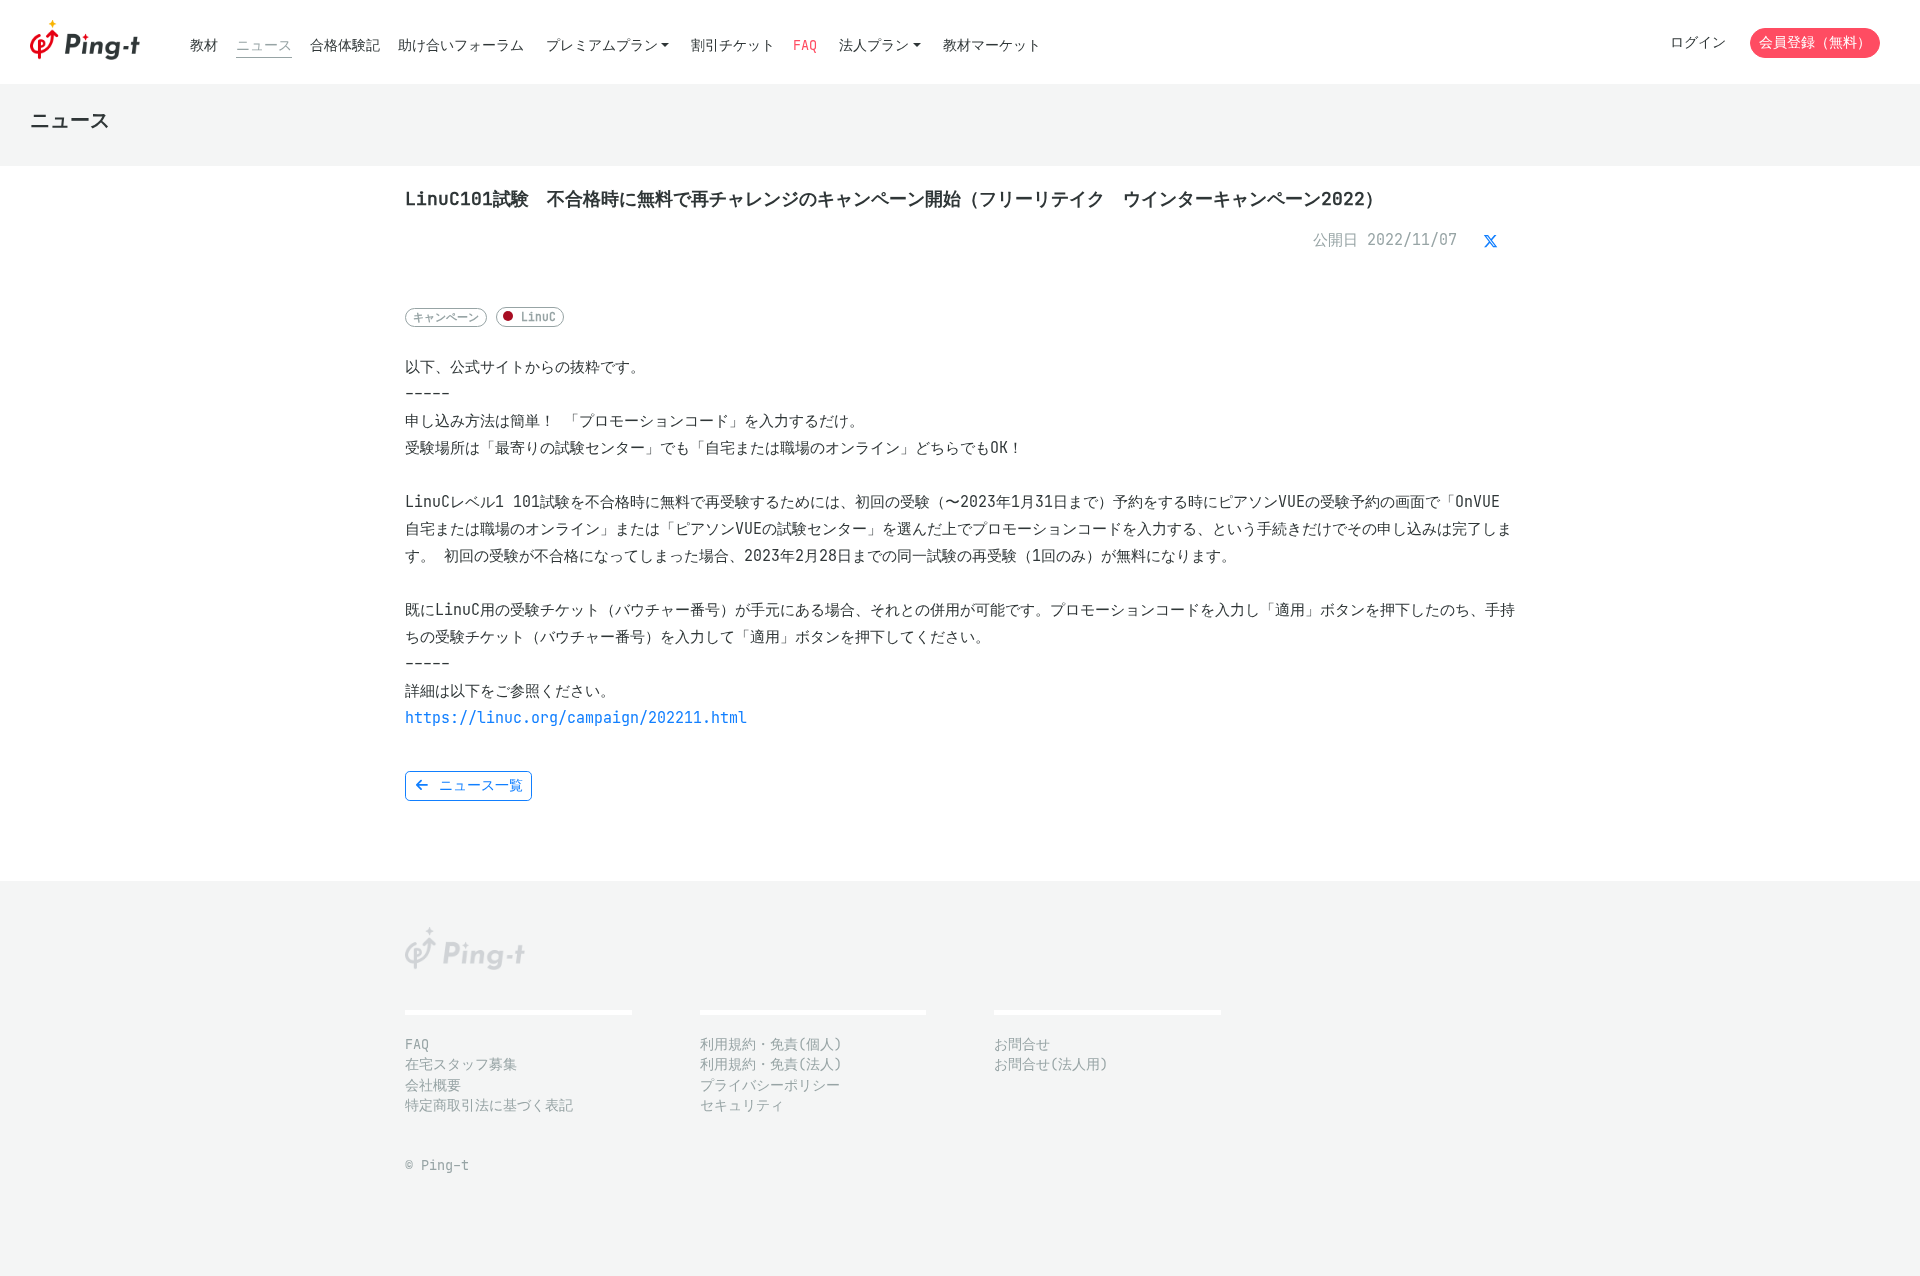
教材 (204, 45)
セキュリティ (742, 1105)
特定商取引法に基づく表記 (489, 1105)
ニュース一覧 (477, 785)
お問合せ (1022, 1044)
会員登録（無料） (1815, 42)
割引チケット (733, 45)
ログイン (1698, 42)
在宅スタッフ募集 (461, 1064)
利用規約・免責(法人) (771, 1064)
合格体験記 (345, 45)
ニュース (264, 45)
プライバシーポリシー (770, 1085)
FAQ (805, 45)
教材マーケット (992, 45)
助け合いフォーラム (461, 45)
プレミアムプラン (602, 45)
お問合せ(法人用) (1051, 1064)
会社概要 (433, 1085)
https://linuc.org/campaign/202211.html (576, 717)
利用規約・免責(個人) (771, 1044)
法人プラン (874, 45)
